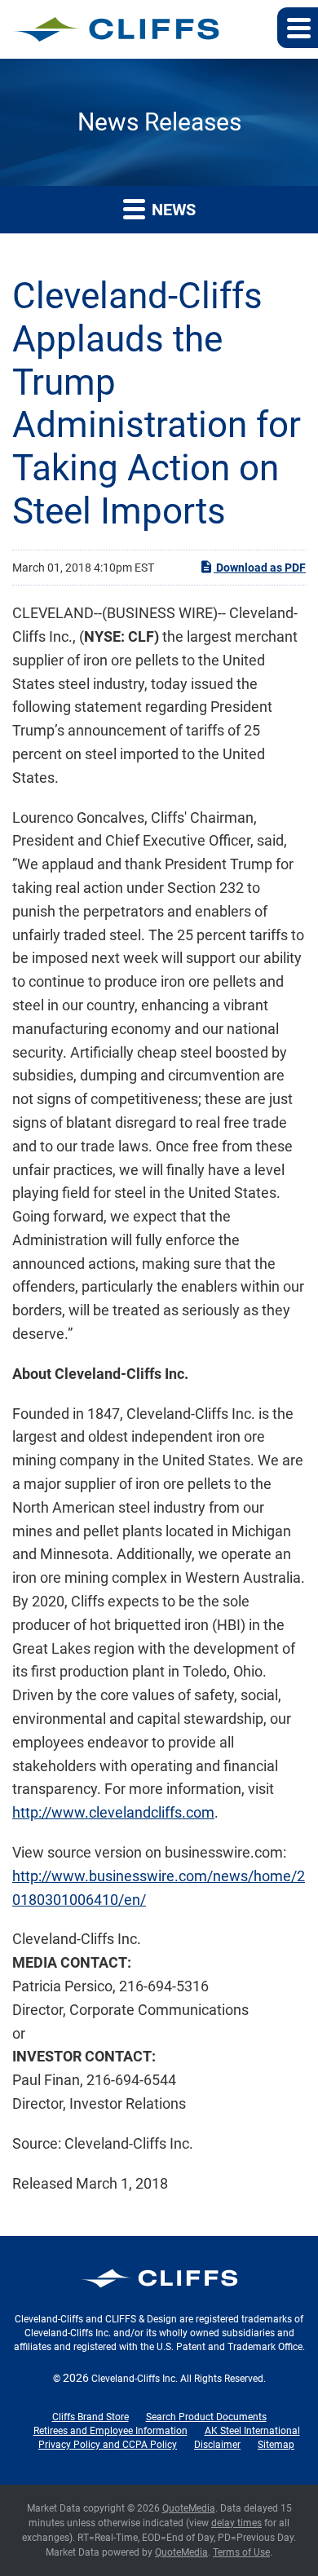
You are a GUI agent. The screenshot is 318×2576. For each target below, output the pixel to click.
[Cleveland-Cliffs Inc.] (116, 29)
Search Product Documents (206, 2417)
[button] (298, 28)
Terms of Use (241, 2552)
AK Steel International (252, 2431)
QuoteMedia (189, 2508)
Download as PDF (260, 568)
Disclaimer (217, 2445)
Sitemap (276, 2445)
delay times (236, 2523)
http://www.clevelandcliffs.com (113, 1812)
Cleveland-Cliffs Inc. (135, 2379)
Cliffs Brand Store (91, 2417)
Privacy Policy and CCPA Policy (108, 2445)
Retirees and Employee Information (110, 2431)
